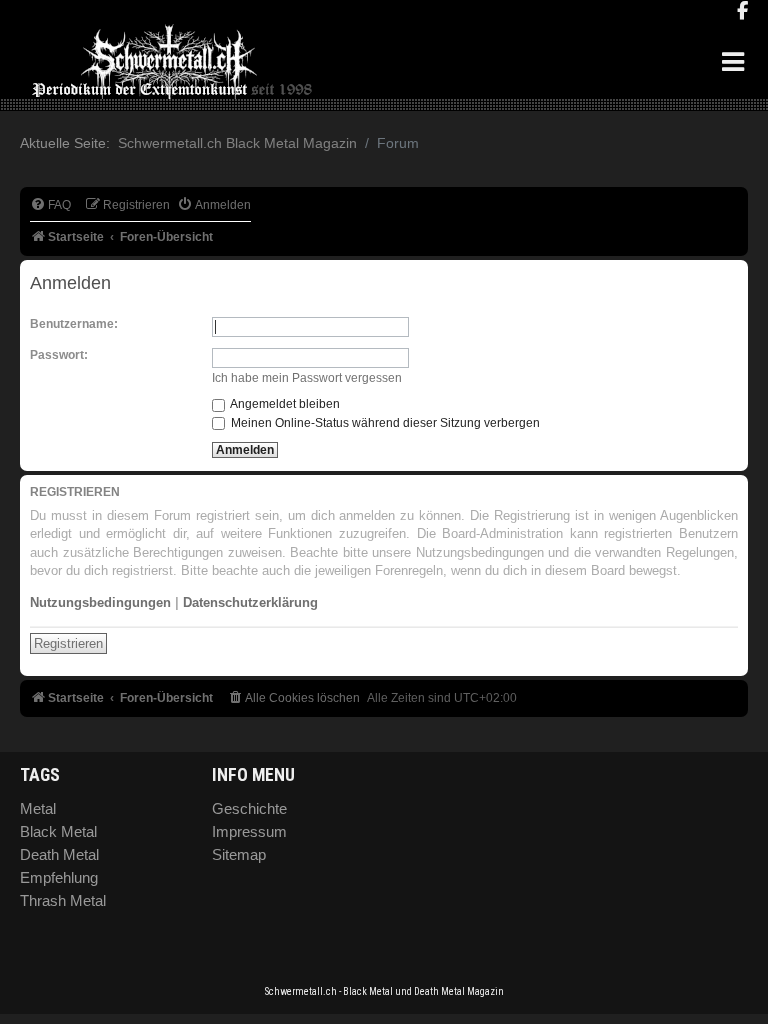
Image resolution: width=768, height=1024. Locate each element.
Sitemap (239, 854)
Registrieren (68, 643)
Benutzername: (74, 324)
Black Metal (58, 831)
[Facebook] (742, 12)
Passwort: (59, 355)
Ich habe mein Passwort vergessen (307, 378)
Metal (38, 808)
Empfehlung (59, 877)
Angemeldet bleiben (284, 404)
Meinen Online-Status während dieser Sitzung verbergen (384, 423)
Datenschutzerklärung (250, 602)
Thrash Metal (63, 900)
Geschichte (249, 808)
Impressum (249, 831)
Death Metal (59, 854)
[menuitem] (50, 205)
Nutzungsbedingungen (100, 602)
